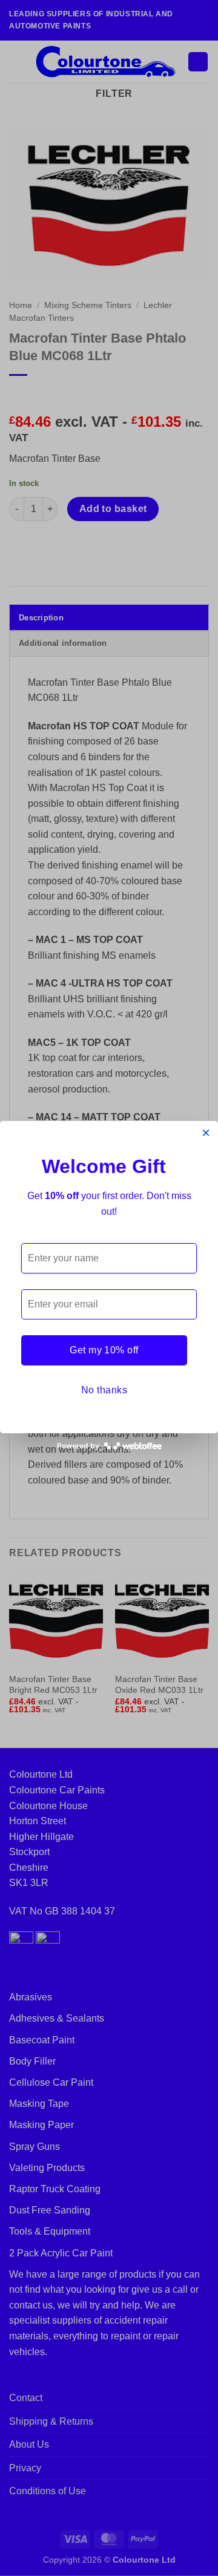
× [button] (206, 1133)
